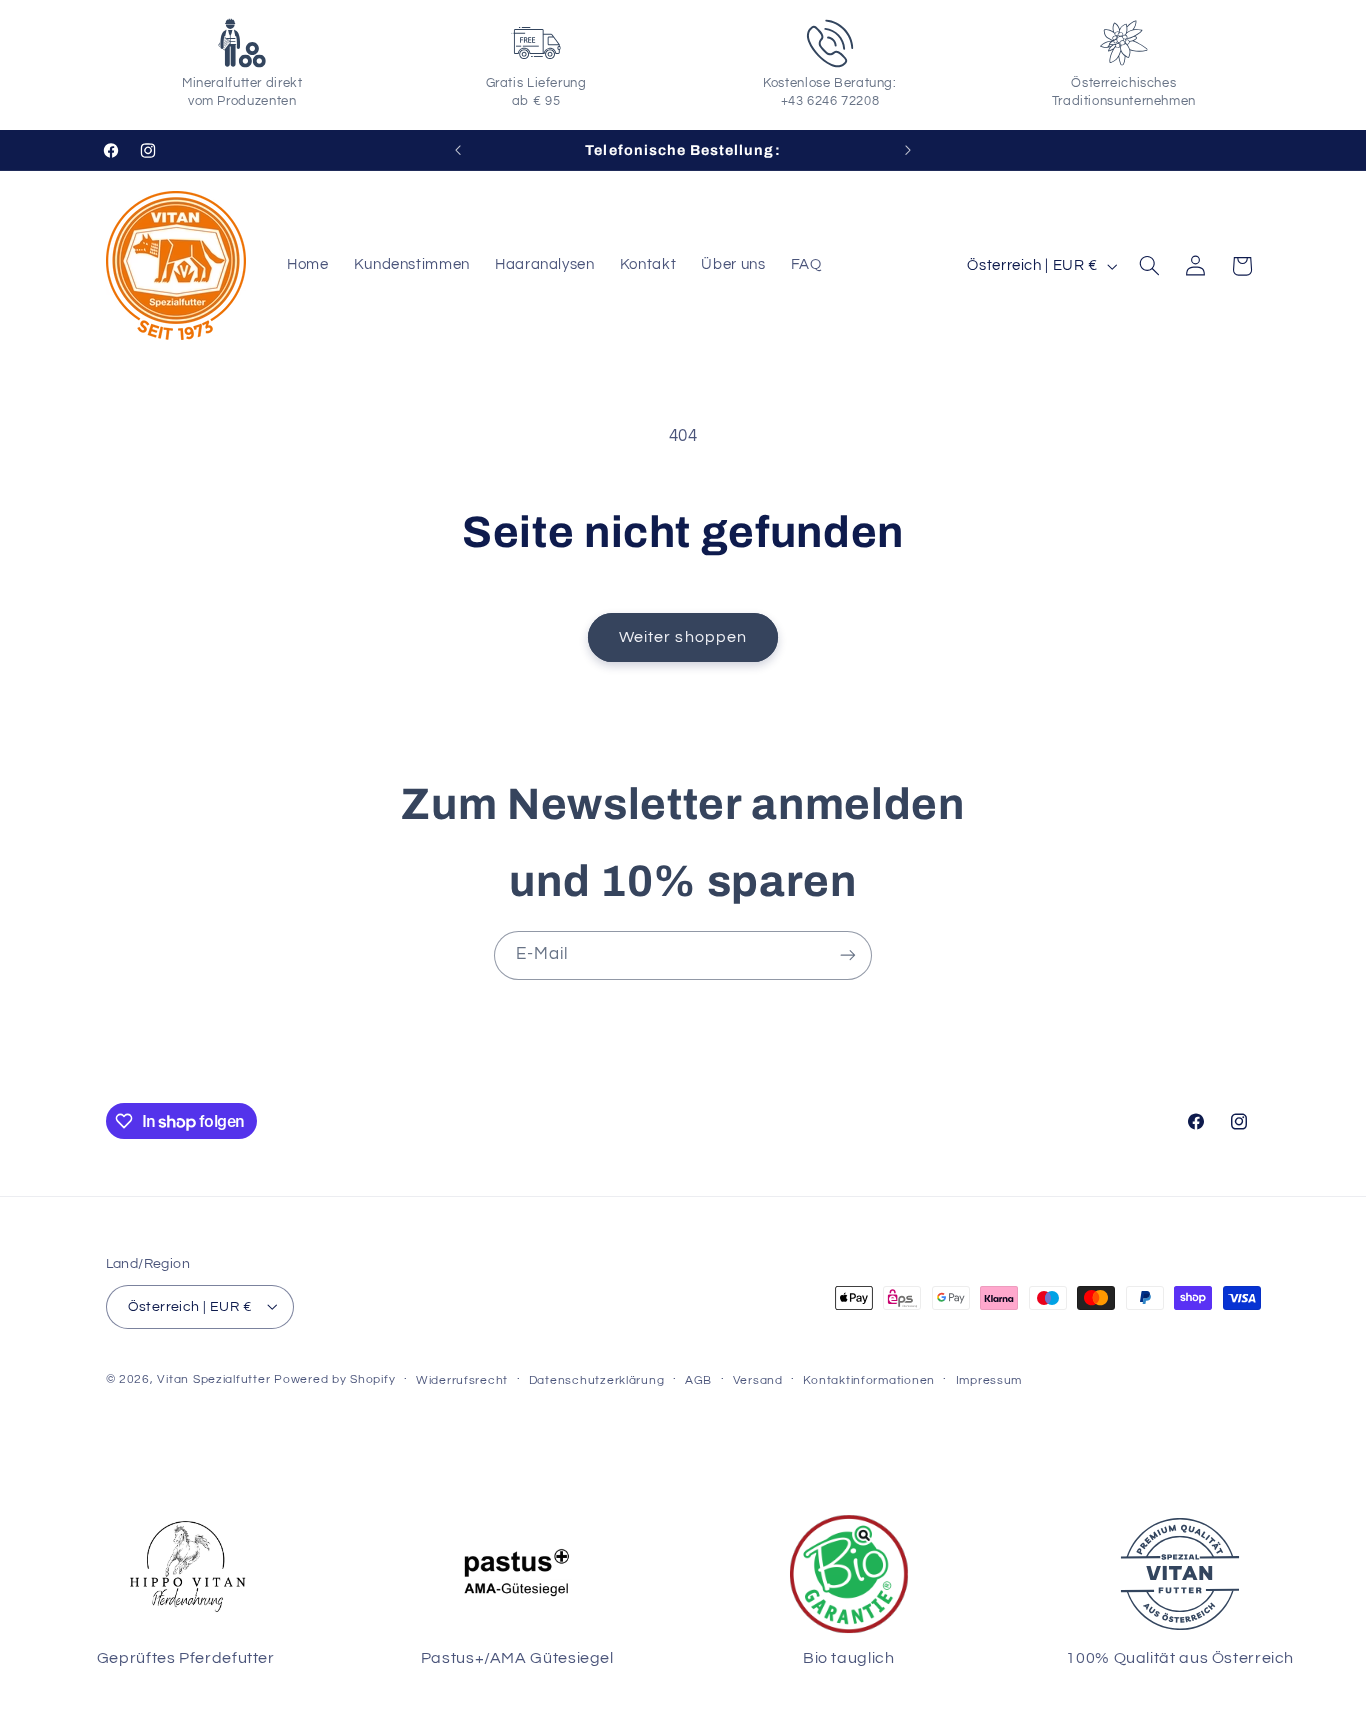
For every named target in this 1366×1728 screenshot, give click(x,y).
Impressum (989, 1379)
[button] (1149, 266)
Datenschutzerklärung (597, 1379)
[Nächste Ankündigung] (908, 150)
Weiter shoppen (683, 637)
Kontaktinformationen (869, 1379)
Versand (758, 1379)
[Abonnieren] (848, 955)
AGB (698, 1379)
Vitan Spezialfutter (213, 1378)
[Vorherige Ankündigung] (458, 150)
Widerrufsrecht (462, 1379)
